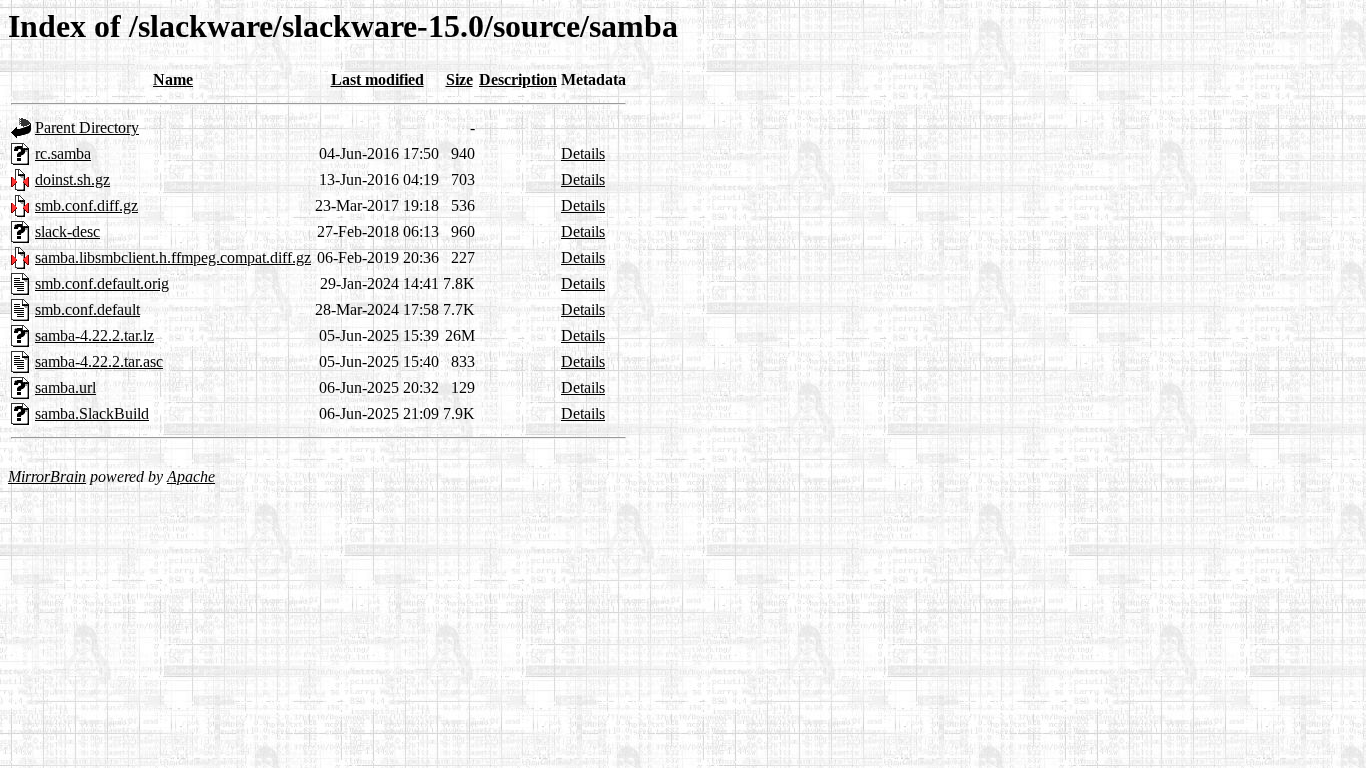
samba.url (65, 387)
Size (459, 79)
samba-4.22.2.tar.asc (99, 361)
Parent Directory (87, 127)
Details (583, 153)
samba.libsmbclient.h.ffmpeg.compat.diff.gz (173, 257)
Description (518, 79)
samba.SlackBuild (92, 413)
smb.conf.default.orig (102, 283)
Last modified (377, 79)
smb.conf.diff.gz (86, 205)
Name (173, 79)
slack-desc (67, 231)
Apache (191, 476)
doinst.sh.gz (72, 179)
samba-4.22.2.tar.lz (94, 335)
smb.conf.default (87, 309)
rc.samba (63, 153)
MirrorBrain (47, 476)
